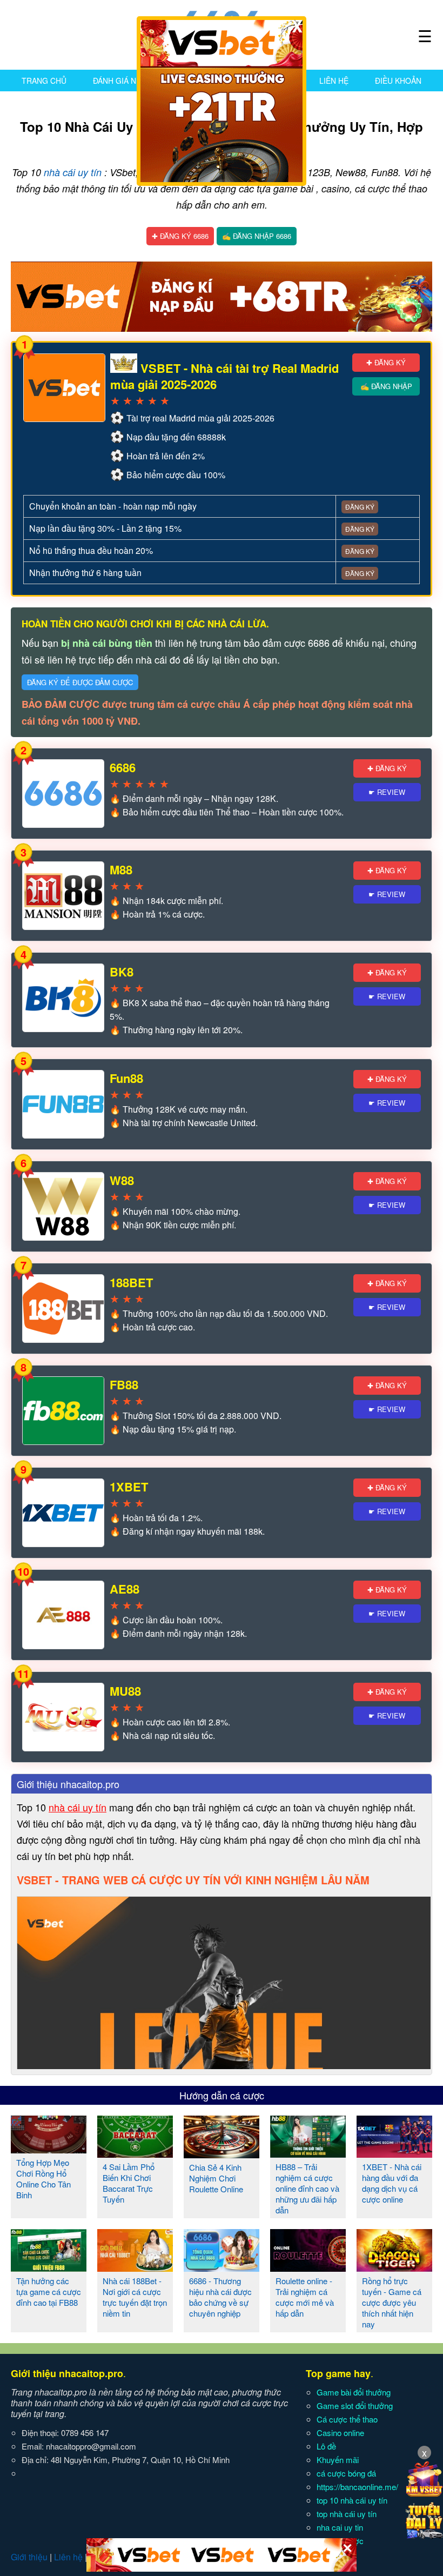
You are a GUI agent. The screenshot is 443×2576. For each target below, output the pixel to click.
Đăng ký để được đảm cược (80, 682)
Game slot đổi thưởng (355, 2406)
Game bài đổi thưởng (354, 2392)
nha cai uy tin (340, 2527)
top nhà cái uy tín (347, 2514)
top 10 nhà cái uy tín (352, 2500)
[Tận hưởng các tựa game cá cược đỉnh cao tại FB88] (49, 2267)
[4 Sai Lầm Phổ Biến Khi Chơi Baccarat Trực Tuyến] (135, 2153)
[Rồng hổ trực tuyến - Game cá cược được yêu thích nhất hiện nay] (394, 2267)
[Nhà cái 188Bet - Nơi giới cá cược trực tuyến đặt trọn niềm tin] (135, 2267)
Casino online (340, 2433)
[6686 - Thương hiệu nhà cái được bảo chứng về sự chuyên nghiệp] (222, 2267)
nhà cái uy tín (73, 172)
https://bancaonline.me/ (357, 2487)
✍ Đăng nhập (386, 386)
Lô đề (326, 2446)
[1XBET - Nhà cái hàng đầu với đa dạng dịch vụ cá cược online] (394, 2153)
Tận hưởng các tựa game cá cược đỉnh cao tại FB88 (49, 2291)
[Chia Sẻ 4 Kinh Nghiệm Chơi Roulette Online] (222, 2154)
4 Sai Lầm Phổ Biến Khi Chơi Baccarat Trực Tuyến (129, 2183)
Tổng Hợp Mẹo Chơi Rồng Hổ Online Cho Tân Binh (43, 2179)
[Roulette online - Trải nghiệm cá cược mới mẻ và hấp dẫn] (308, 2267)
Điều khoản (398, 81)
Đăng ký (360, 507)
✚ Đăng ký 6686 (180, 236)
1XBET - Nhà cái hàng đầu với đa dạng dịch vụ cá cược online (392, 2183)
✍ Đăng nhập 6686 (257, 236)
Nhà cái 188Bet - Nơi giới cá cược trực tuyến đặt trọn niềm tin (135, 2297)
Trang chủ (44, 81)
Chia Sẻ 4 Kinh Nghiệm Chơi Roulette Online (216, 2178)
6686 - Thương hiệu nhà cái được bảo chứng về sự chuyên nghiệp (220, 2297)
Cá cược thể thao (347, 2419)
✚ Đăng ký (386, 362)
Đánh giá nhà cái (127, 81)
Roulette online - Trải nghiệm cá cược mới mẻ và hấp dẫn (305, 2297)
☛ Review (387, 792)
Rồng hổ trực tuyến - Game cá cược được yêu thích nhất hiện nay (392, 2302)
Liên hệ (334, 81)
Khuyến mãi (338, 2460)
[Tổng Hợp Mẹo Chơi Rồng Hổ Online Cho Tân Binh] (49, 2149)
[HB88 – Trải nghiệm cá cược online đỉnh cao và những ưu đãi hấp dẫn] (308, 2153)
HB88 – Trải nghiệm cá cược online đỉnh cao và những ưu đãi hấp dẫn (307, 2188)
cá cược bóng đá (346, 2473)
